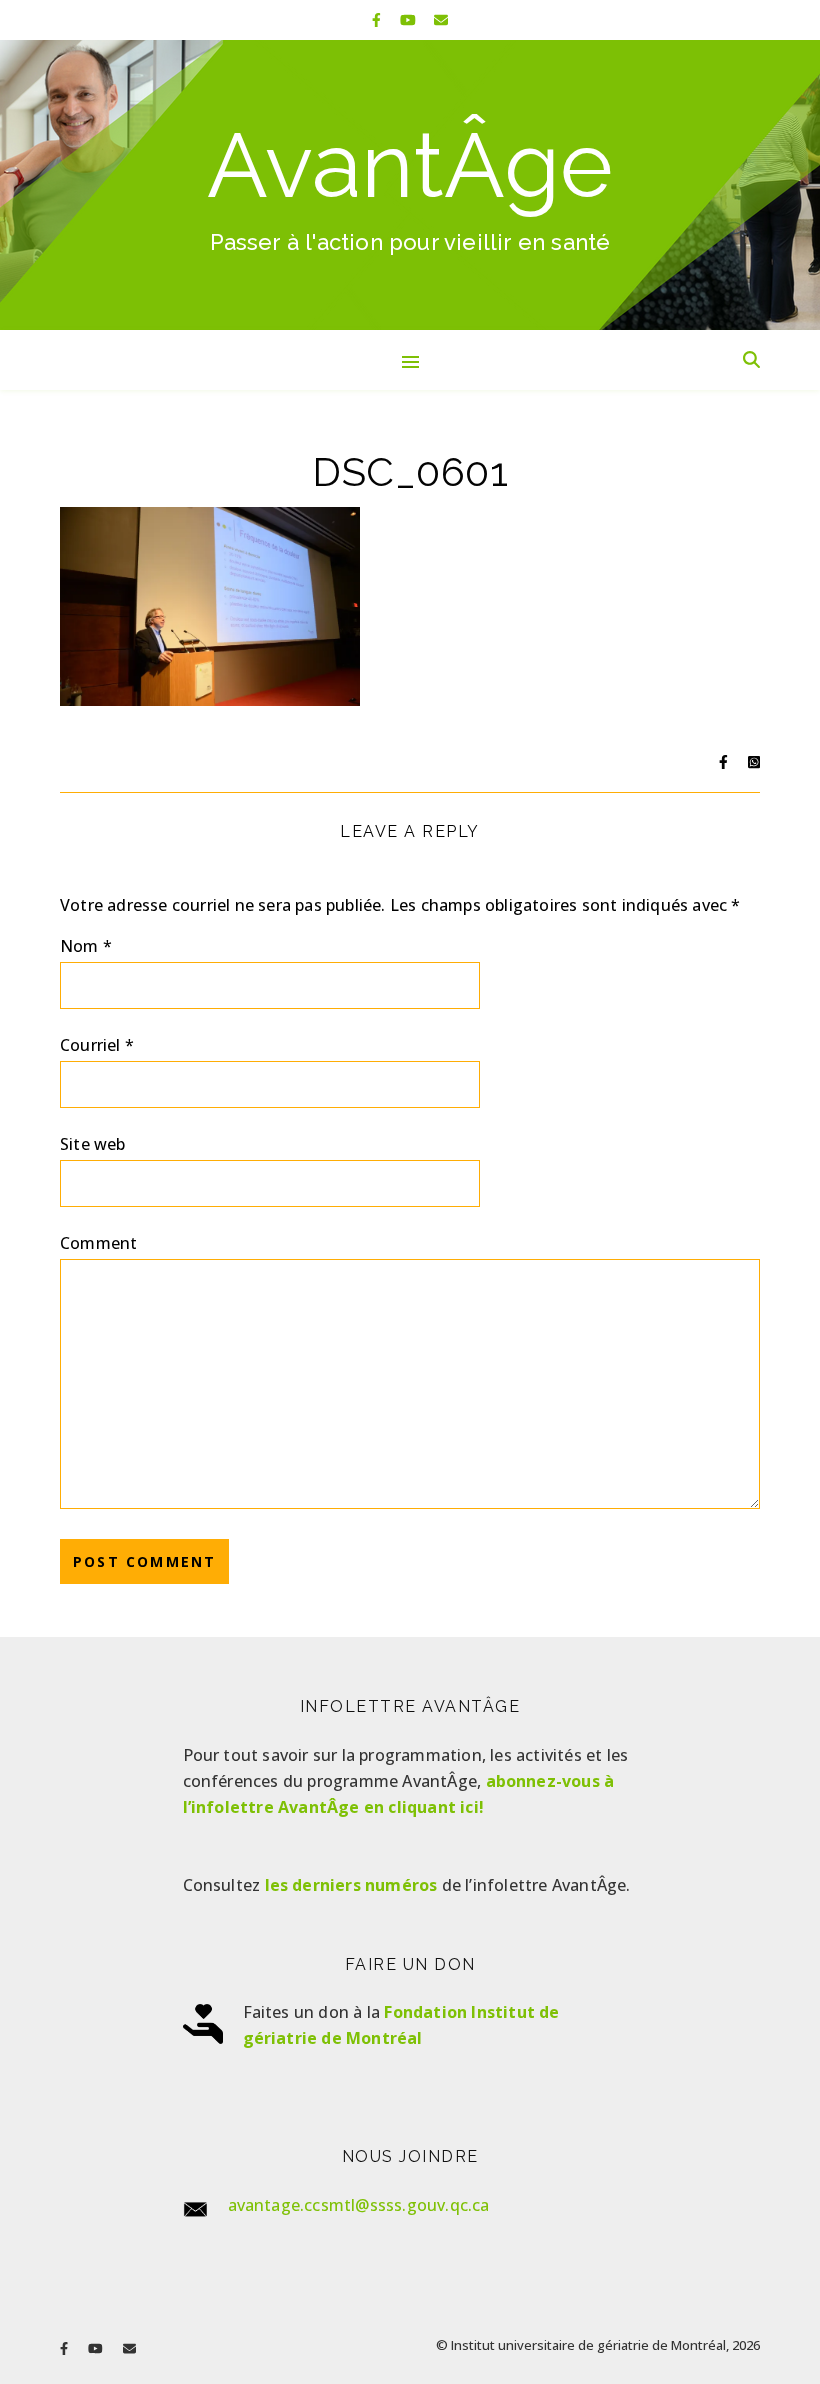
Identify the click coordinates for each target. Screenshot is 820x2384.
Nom (86, 946)
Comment (98, 1243)
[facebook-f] (378, 19)
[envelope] (441, 19)
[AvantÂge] (410, 185)
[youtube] (410, 19)
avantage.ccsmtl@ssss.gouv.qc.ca (359, 2205)
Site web (93, 1144)
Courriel (97, 1045)
